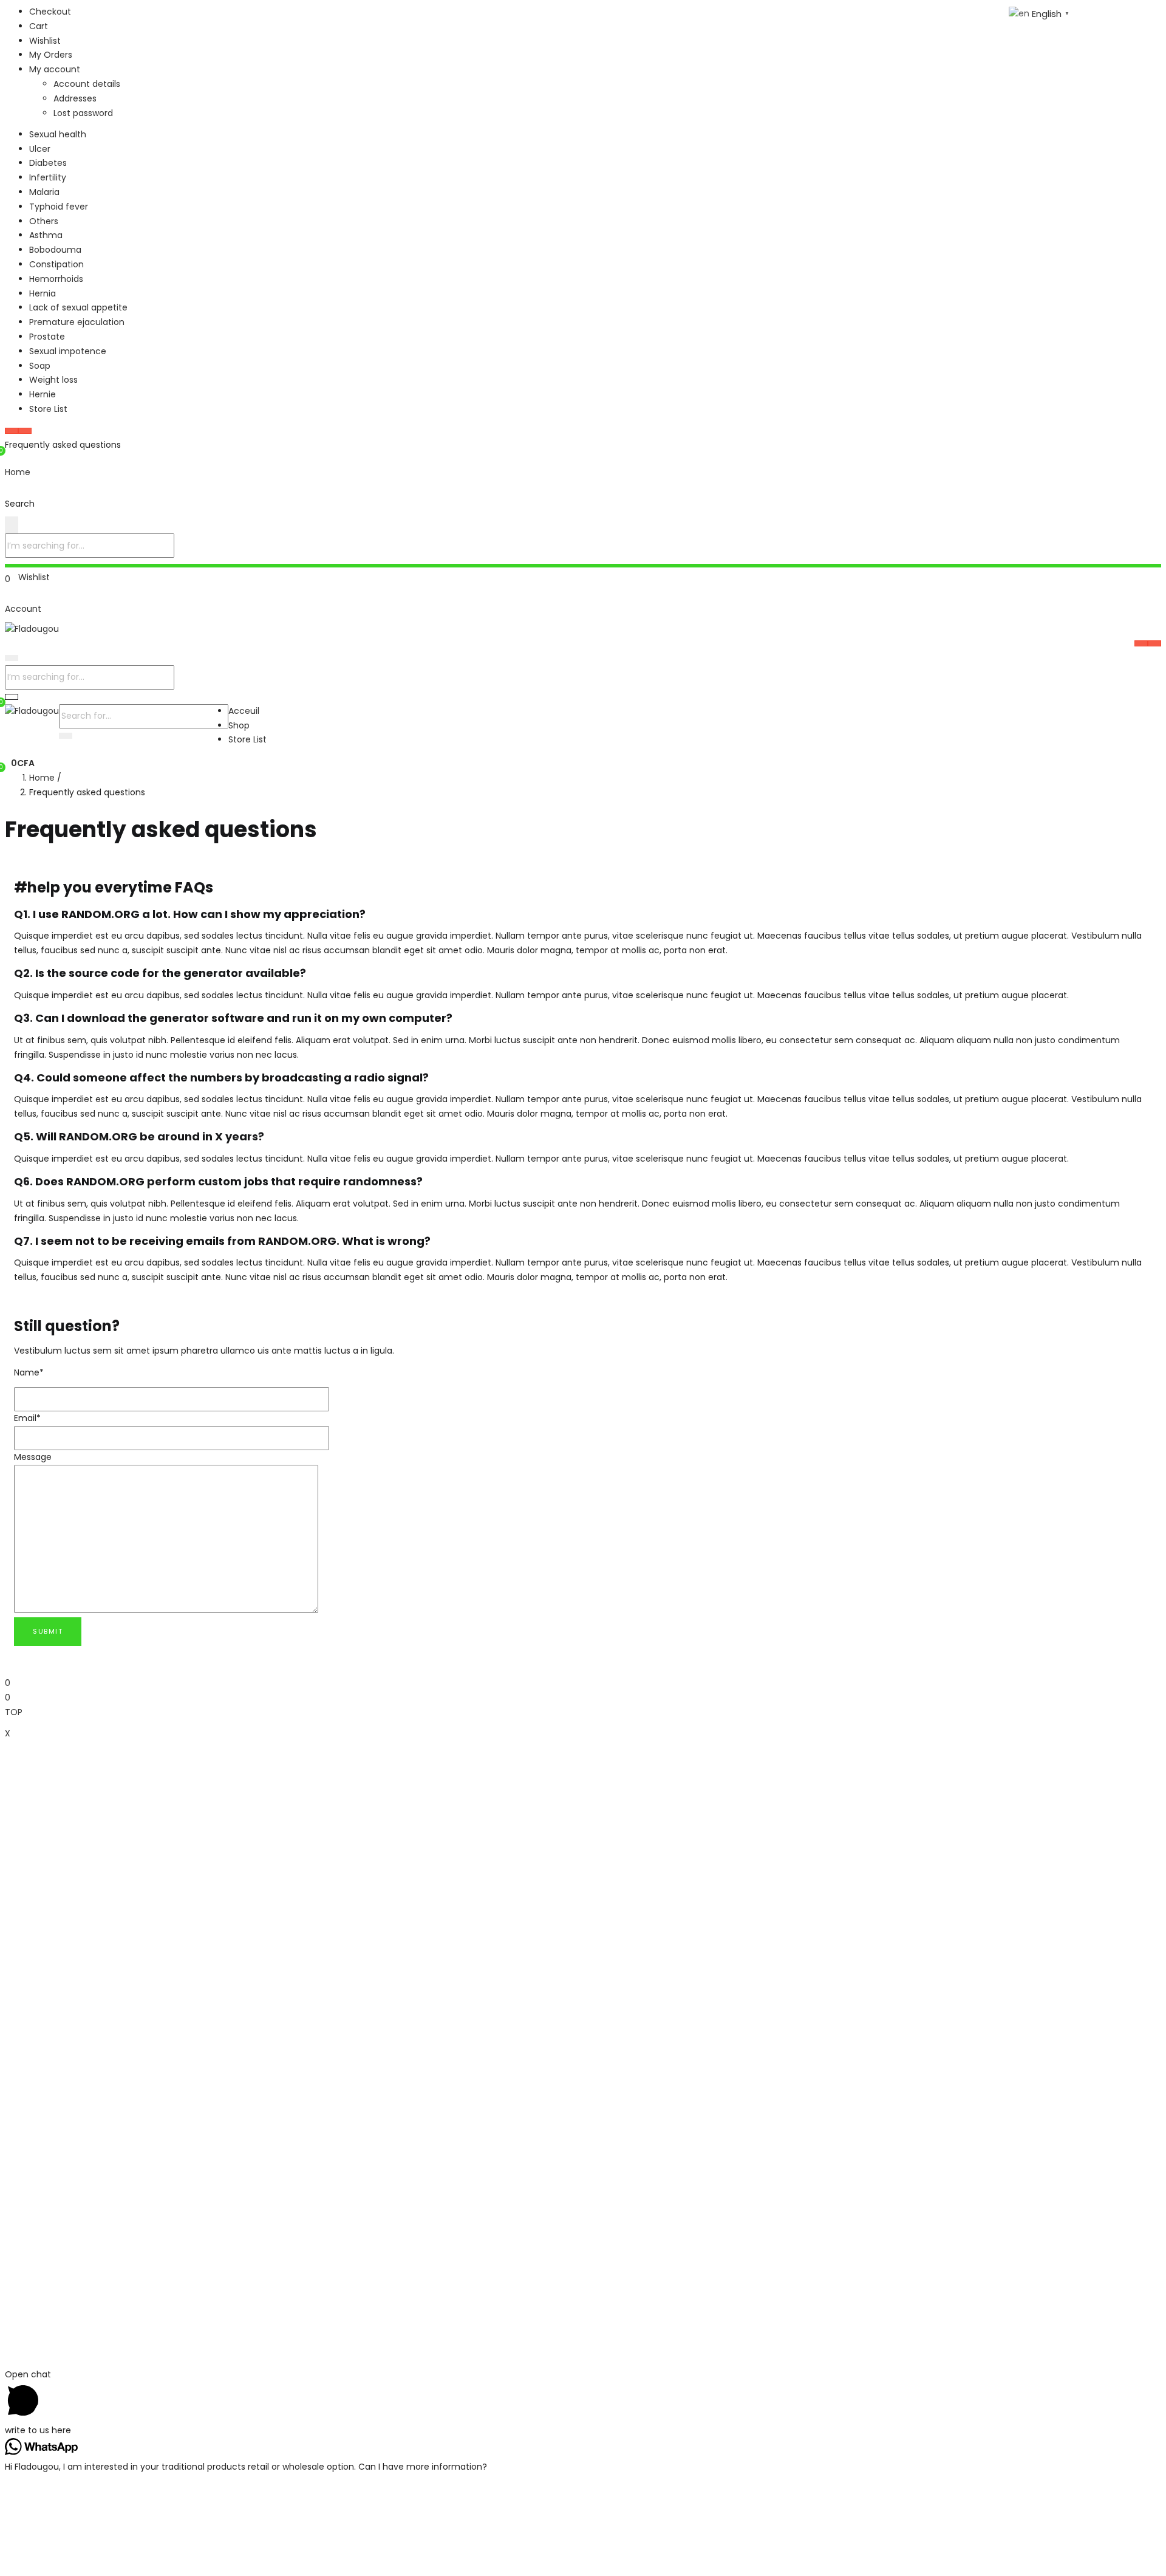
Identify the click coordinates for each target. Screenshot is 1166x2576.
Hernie (43, 394)
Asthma (46, 235)
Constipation (56, 264)
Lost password (83, 113)
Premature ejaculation (77, 322)
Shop (239, 725)
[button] (20, 763)
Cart (39, 26)
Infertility (48, 177)
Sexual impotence (68, 351)
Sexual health (58, 134)
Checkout (50, 12)
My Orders (51, 55)
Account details (87, 84)
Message (33, 1457)
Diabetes (48, 163)
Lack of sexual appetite (78, 307)
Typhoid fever (59, 207)
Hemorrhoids (56, 279)
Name (29, 1372)
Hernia (43, 293)
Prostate (47, 337)
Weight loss (53, 380)
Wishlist (45, 41)
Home (42, 778)
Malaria (44, 192)
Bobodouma (55, 250)
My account (55, 69)
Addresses (75, 98)
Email (27, 1418)
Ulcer (40, 149)
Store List (48, 409)
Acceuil (244, 711)
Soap (40, 366)
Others (44, 221)
